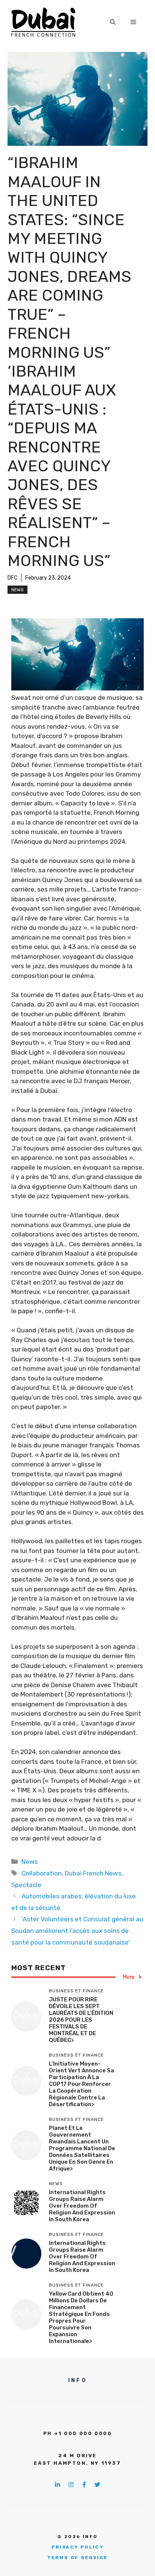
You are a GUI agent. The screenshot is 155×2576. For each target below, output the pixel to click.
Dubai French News (93, 1873)
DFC (12, 578)
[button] (113, 22)
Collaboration (42, 1873)
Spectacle (26, 1885)
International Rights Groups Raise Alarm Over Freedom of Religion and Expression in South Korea (82, 2206)
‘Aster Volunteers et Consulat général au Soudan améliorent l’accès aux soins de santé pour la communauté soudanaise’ (77, 1930)
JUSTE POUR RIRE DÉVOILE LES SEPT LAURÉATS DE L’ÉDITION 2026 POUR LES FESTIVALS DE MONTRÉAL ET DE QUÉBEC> (81, 2020)
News (17, 590)
